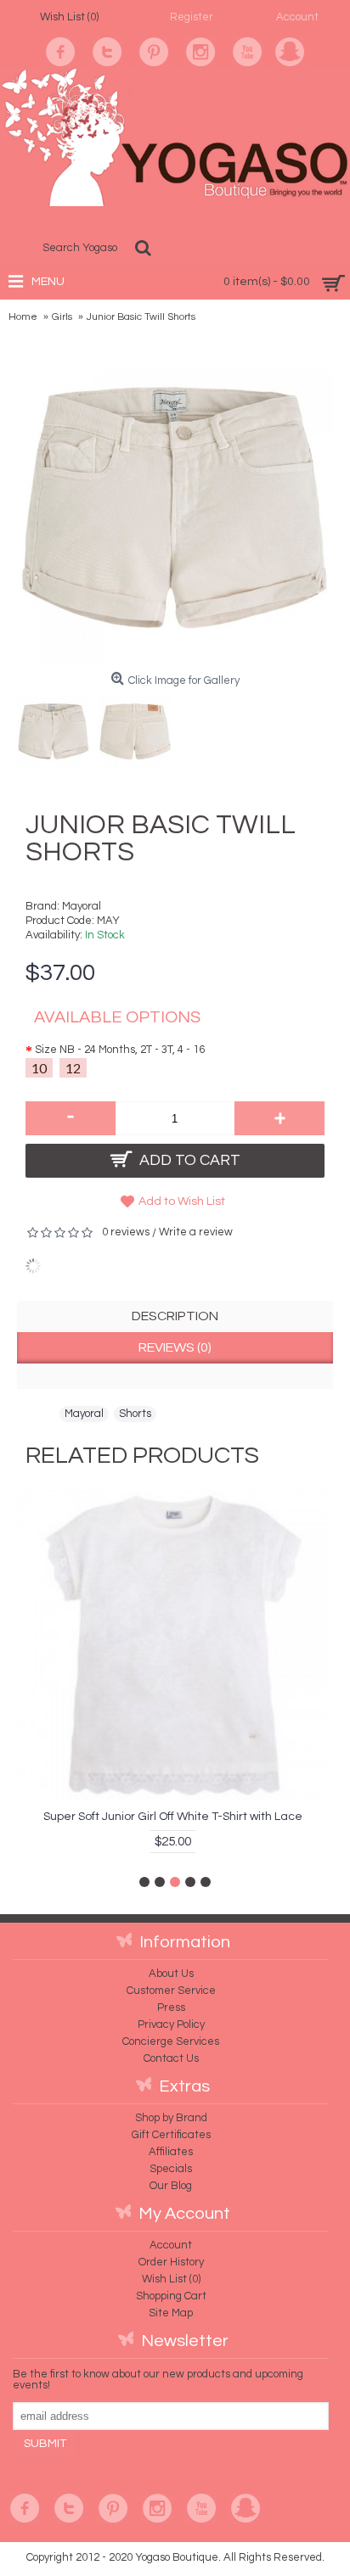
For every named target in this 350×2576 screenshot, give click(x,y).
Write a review (196, 1232)
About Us (171, 1974)
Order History (171, 2262)
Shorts (135, 1414)
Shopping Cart (171, 2296)
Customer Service (171, 1991)
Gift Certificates (171, 2135)
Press (171, 2008)
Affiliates (171, 2152)
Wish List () (171, 2279)
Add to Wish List (182, 1201)
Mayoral (82, 906)
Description (175, 1316)
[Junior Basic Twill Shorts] (58, 727)
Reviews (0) (175, 1347)
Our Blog (171, 2186)
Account (171, 2245)
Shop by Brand (171, 2118)
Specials (171, 2169)
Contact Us (171, 2058)
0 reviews (126, 1232)
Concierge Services (171, 2041)
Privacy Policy (171, 2024)
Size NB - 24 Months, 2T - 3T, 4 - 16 (120, 1050)
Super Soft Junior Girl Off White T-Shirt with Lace (173, 1817)
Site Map (171, 2313)
